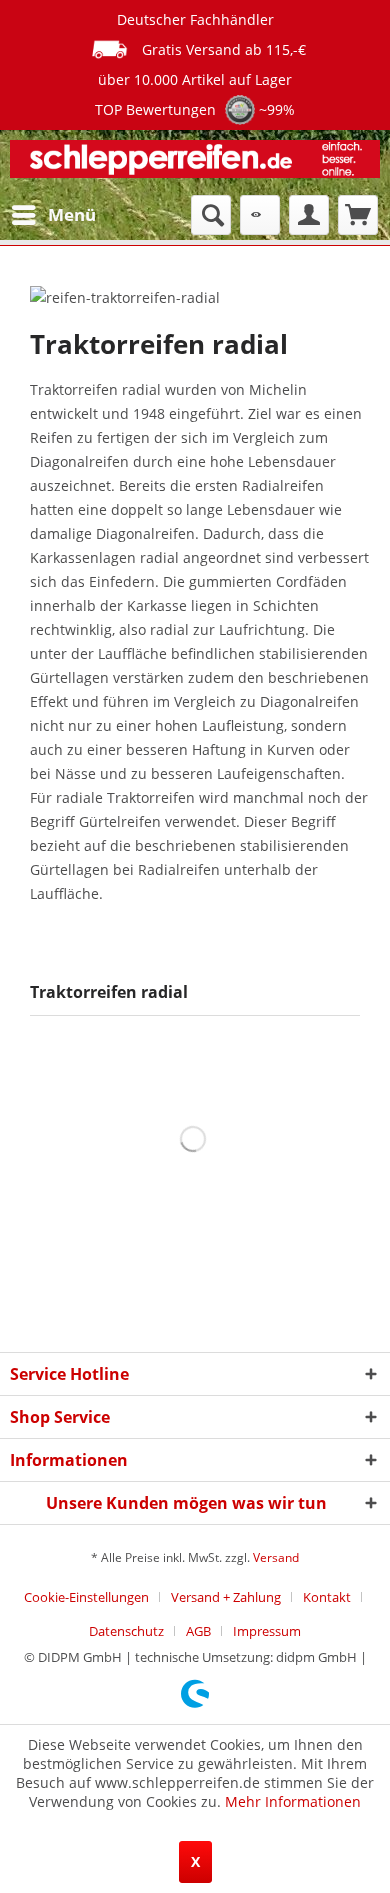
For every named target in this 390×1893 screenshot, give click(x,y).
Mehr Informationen (293, 1801)
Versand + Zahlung (226, 1597)
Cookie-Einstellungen (86, 1597)
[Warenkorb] (358, 215)
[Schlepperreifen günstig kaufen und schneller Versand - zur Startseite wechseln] (195, 162)
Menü (72, 214)
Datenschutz (126, 1631)
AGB (198, 1631)
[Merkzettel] (260, 215)
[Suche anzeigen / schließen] (211, 215)
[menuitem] (53, 215)
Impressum (267, 1631)
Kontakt (327, 1597)
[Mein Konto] (309, 215)
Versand (276, 1557)
